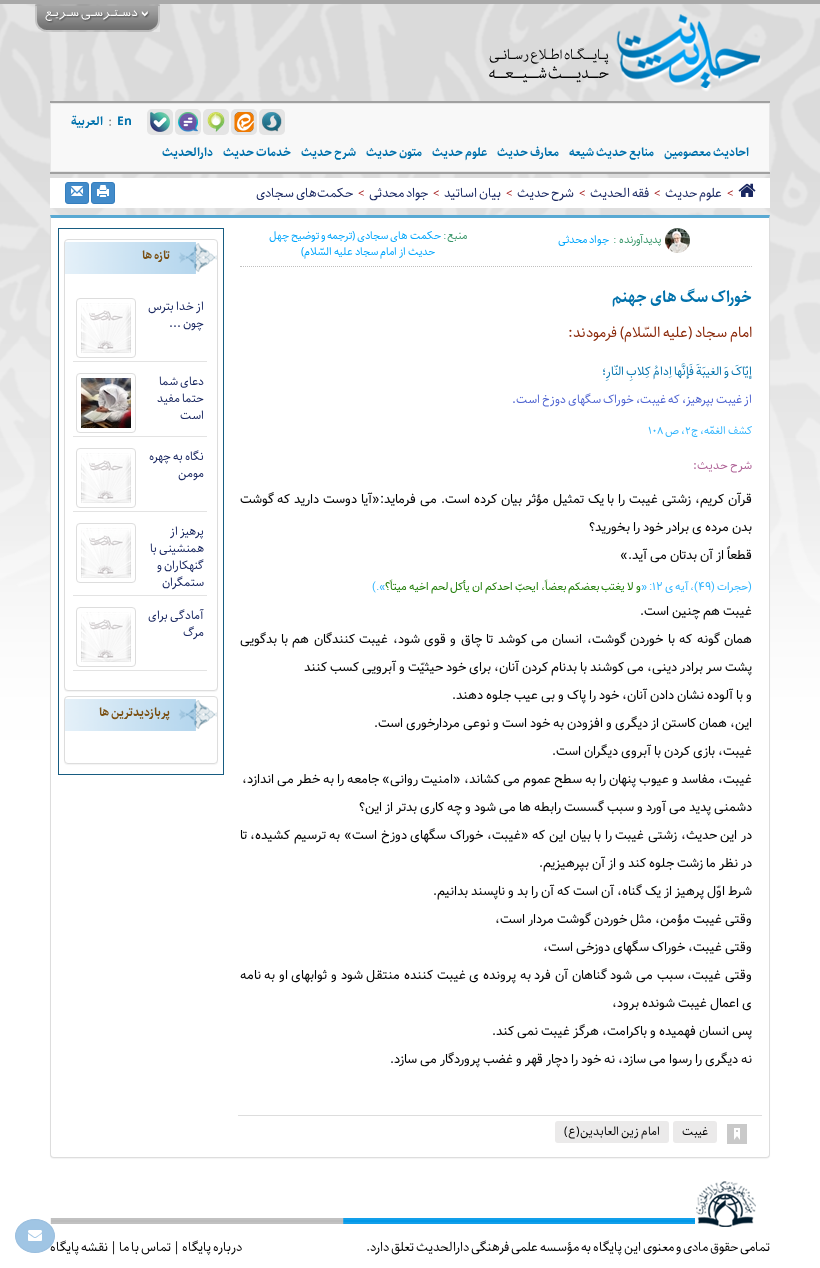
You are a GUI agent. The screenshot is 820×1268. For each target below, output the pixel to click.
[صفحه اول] (746, 193)
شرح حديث (545, 193)
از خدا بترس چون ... (176, 315)
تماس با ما (145, 1247)
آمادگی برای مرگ (176, 624)
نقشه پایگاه (79, 1247)
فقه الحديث (619, 193)
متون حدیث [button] (394, 152)
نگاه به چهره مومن (176, 465)
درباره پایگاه (212, 1247)
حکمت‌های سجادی (304, 193)
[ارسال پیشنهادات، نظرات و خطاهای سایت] (35, 1236)
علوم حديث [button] (459, 152)
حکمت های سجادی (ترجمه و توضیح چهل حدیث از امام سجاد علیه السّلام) (355, 243)
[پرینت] (103, 193)
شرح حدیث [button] (328, 152)
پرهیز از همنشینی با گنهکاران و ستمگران (177, 557)
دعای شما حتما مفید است (180, 398)
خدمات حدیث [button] (257, 152)
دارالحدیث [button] (187, 152)
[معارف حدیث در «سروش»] (272, 121)
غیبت (695, 1131)
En (124, 121)
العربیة (87, 121)
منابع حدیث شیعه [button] (611, 152)
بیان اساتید (472, 193)
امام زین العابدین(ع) (612, 1131)
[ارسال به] (77, 193)
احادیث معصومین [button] (706, 152)
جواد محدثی (398, 193)
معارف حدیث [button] (528, 152)
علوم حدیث (693, 193)
